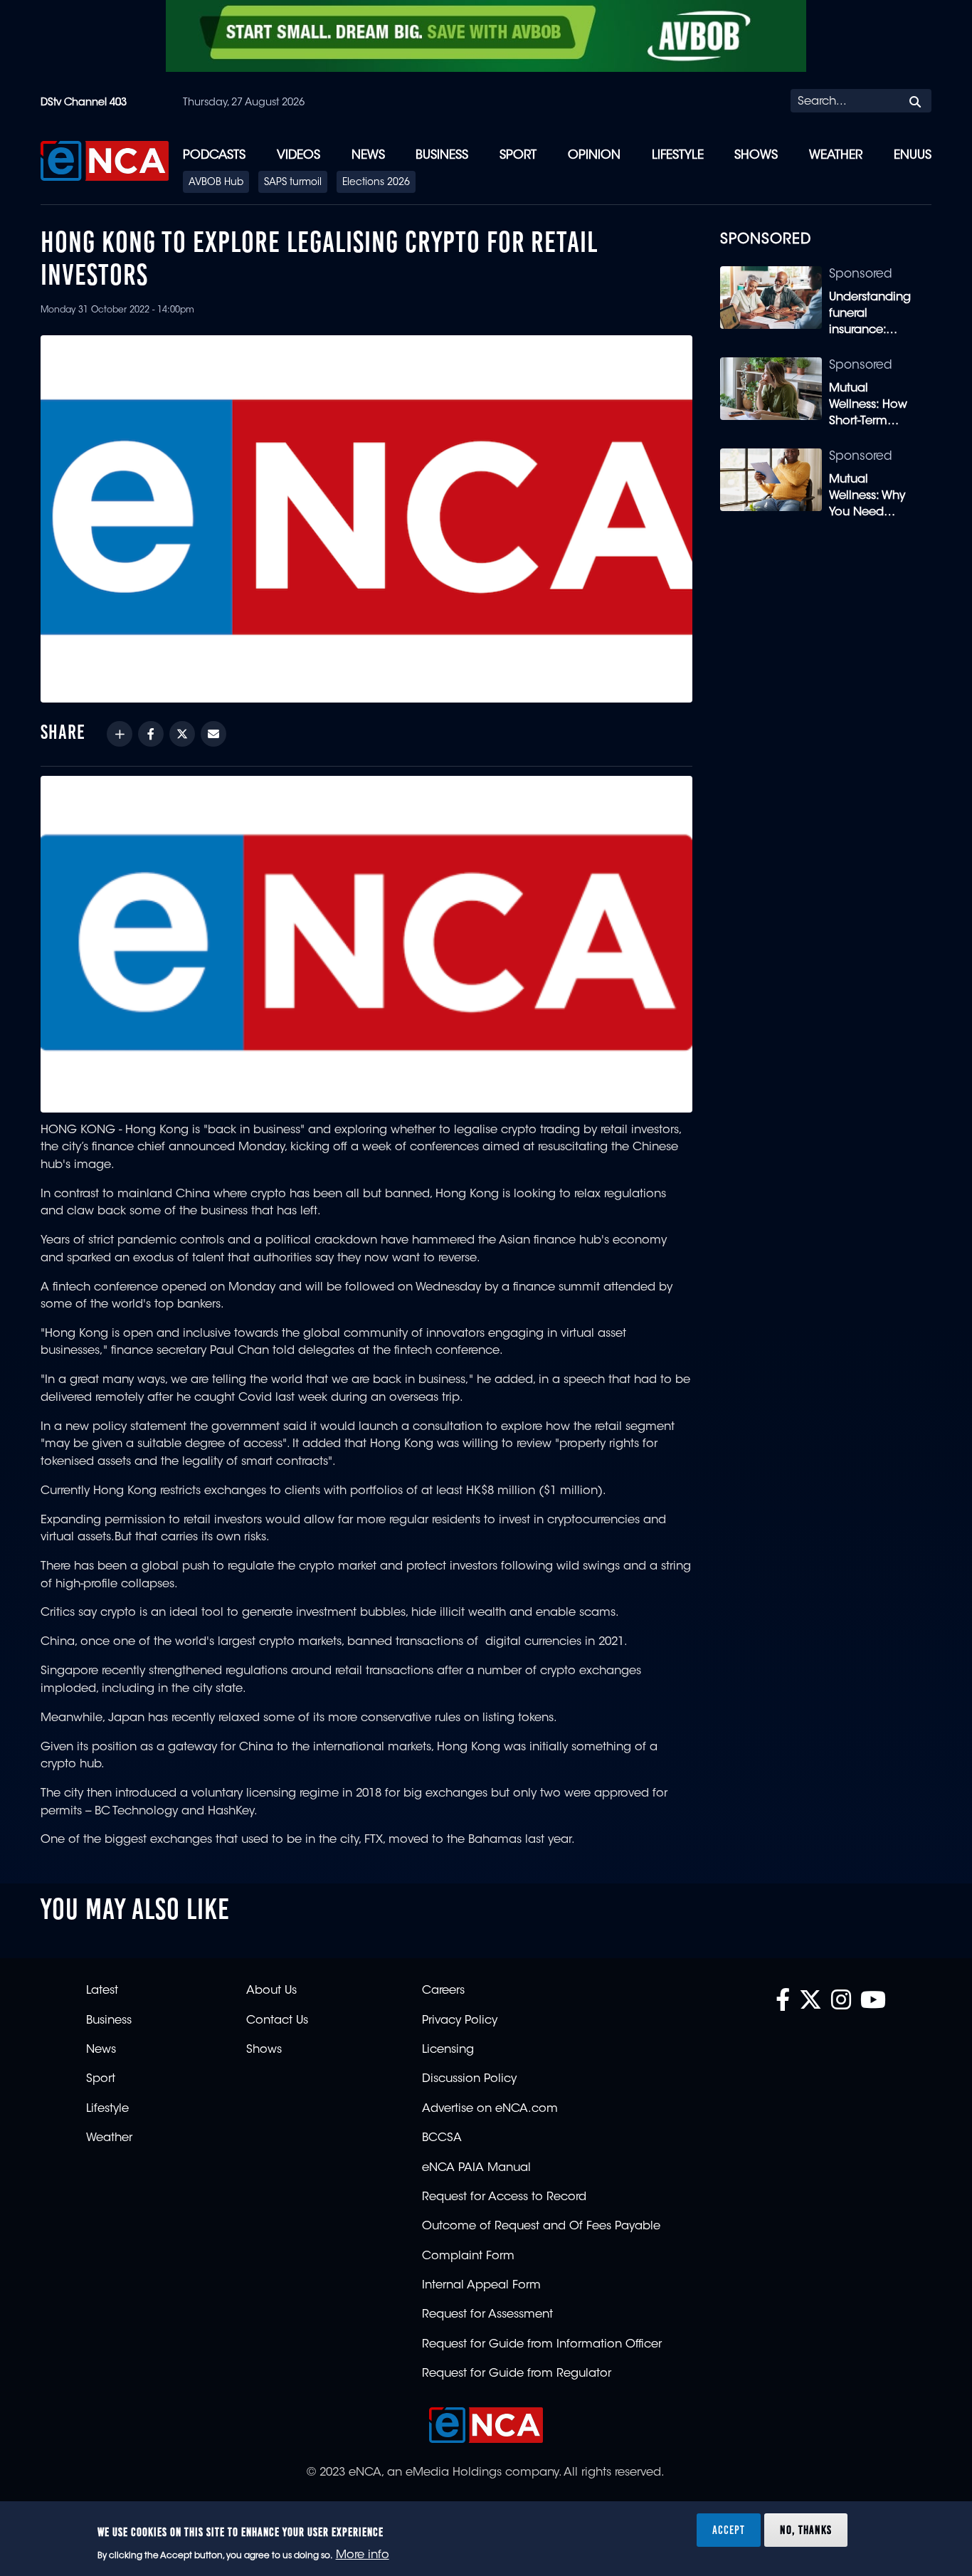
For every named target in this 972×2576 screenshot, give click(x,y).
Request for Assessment (487, 2315)
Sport (518, 156)
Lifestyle (678, 156)
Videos (299, 156)
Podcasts (214, 156)
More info (363, 2555)
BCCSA (442, 2138)
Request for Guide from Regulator (517, 2374)
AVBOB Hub (216, 183)
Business (442, 156)
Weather (836, 156)
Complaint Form (468, 2256)
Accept (729, 2529)
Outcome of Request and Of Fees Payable (541, 2227)
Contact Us (277, 2021)
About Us (271, 1991)
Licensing (448, 2050)
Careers (443, 1991)
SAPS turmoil (293, 183)
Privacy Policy (460, 2021)
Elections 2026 (376, 183)
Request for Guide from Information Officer (542, 2345)
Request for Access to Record (504, 2197)
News (368, 156)
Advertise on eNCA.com (490, 2109)
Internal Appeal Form (481, 2286)
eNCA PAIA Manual (476, 2168)
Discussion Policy (469, 2079)
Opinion (594, 156)
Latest (102, 1991)
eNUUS (913, 156)
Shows (756, 156)
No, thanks (806, 2529)
